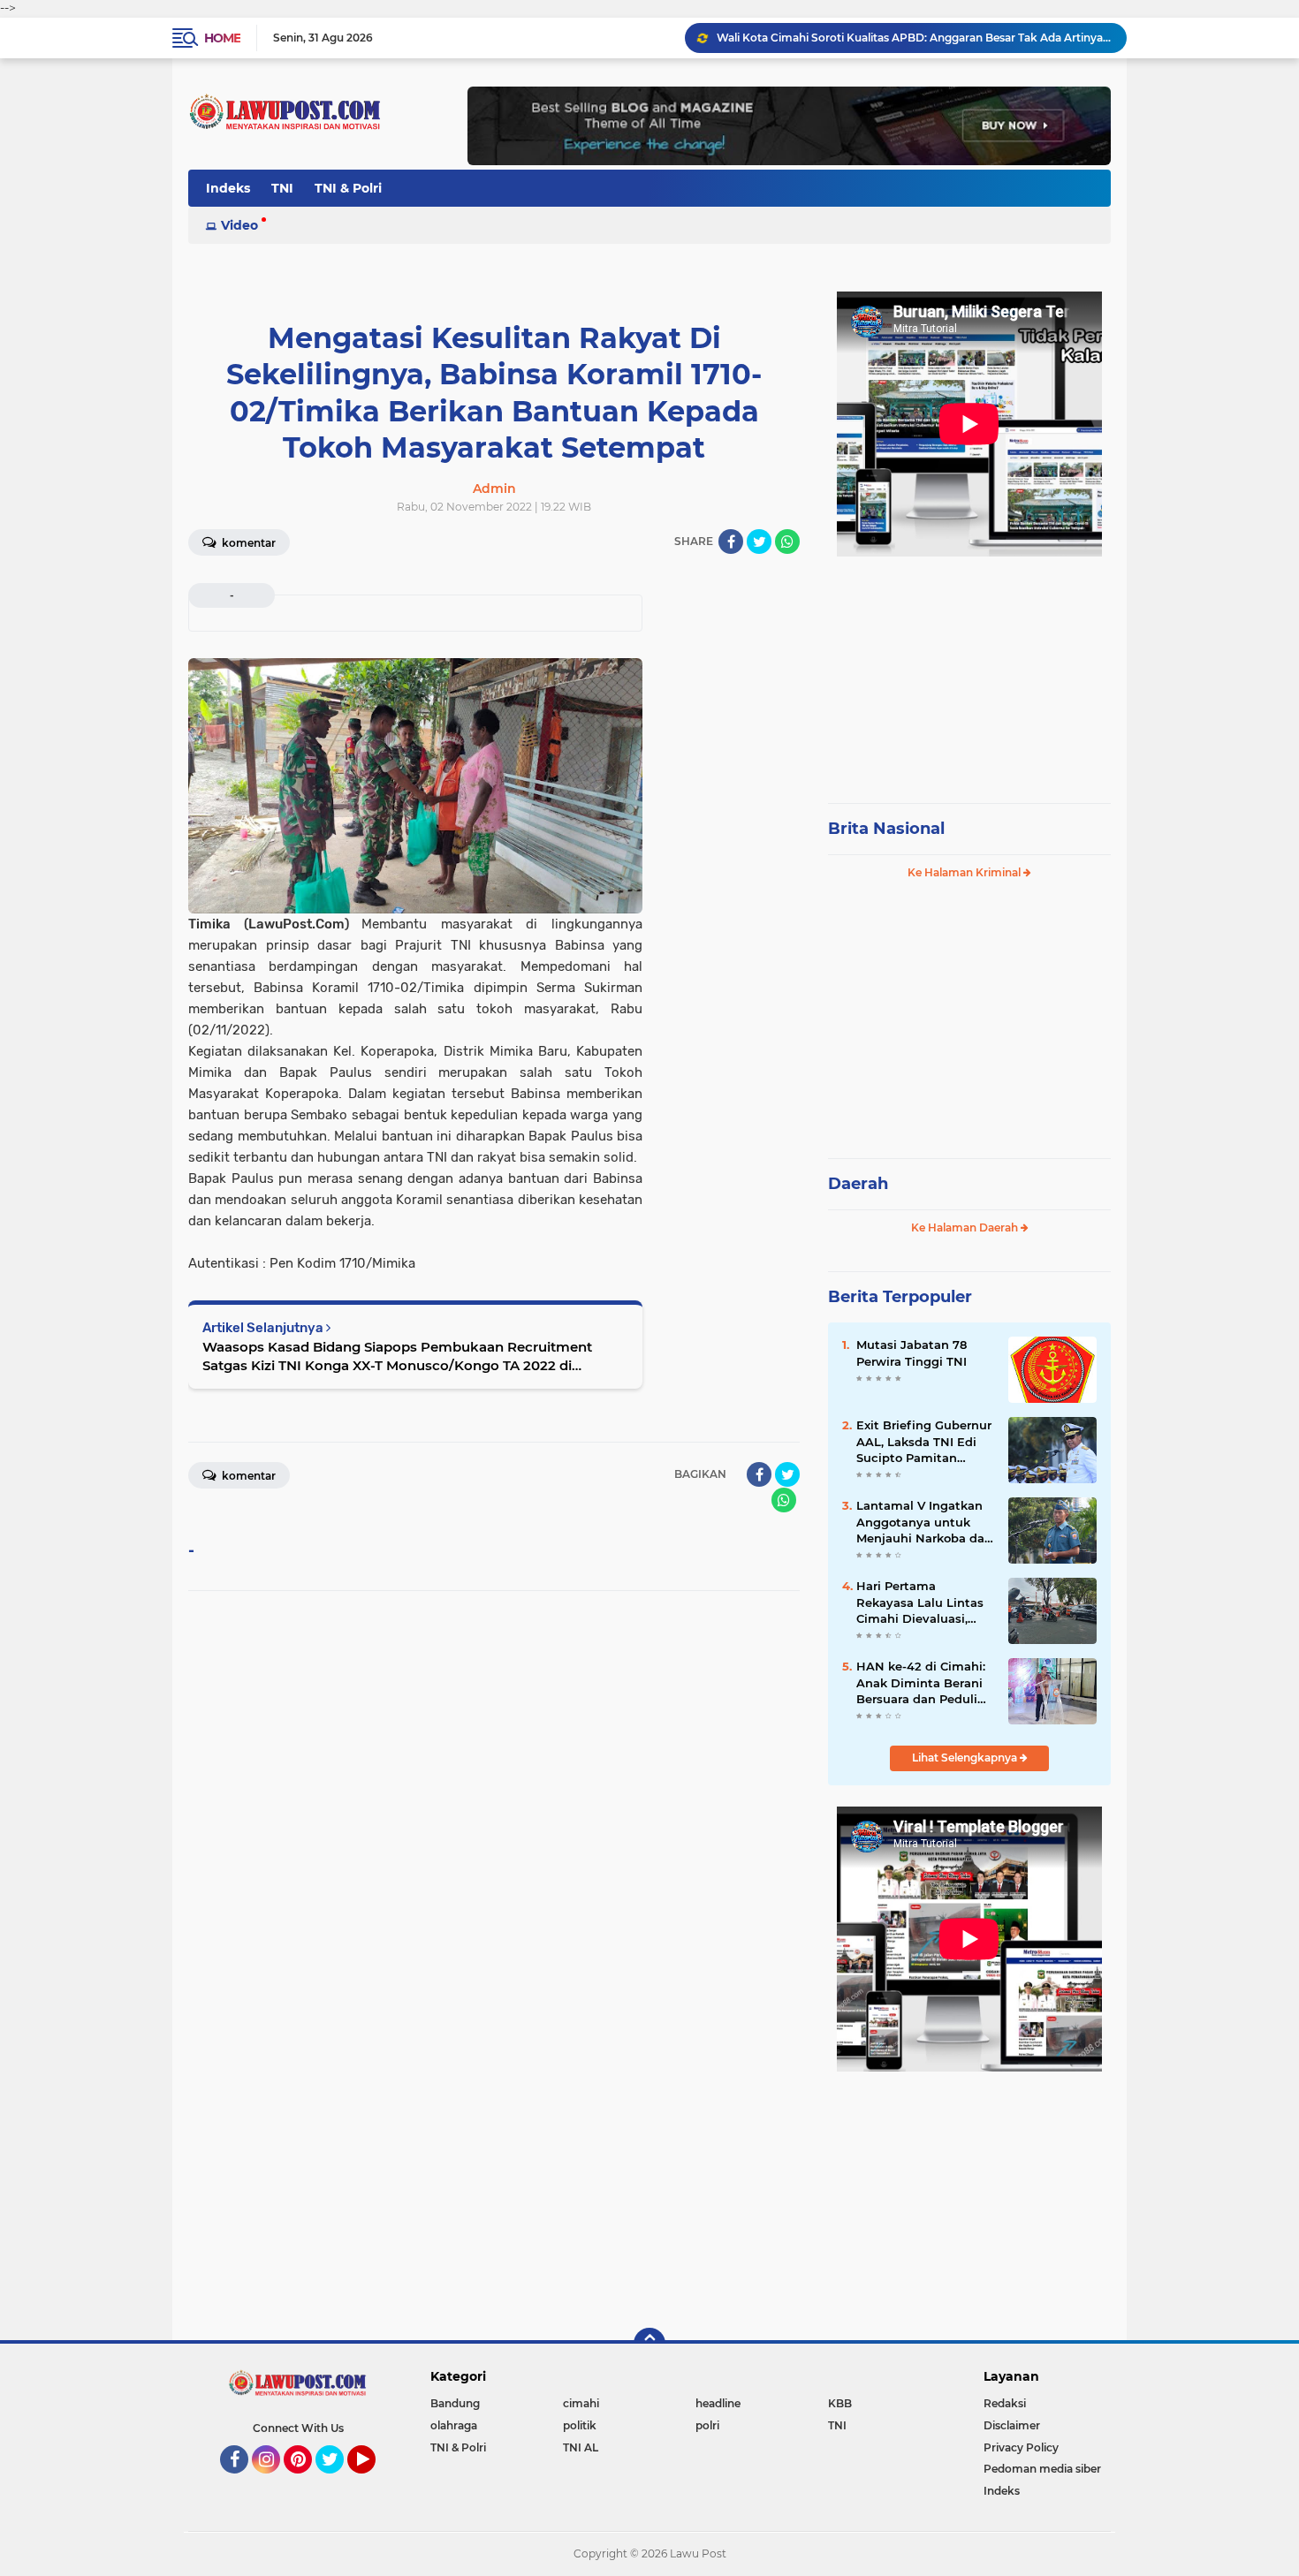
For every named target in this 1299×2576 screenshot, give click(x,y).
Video (239, 225)
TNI (282, 188)
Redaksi (1005, 2403)
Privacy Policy (1021, 2447)
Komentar (247, 543)
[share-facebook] (731, 542)
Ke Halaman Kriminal (965, 872)
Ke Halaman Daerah (966, 1227)
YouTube (373, 2481)
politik (580, 2425)
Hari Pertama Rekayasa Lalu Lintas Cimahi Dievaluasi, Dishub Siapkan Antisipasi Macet (920, 1602)
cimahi (581, 2403)
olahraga (454, 2425)
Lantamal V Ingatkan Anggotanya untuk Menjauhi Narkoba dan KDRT (924, 1522)
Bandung (455, 2403)
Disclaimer (1012, 2425)
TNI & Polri (348, 188)
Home (222, 38)
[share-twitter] (759, 542)
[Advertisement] (969, 671)
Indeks (228, 188)
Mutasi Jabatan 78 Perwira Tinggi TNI (912, 1352)
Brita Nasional (886, 829)
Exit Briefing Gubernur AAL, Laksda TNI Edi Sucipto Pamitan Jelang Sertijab (924, 1442)
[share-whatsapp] (787, 542)
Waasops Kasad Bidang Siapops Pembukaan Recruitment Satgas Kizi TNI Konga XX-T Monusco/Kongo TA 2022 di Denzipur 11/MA (397, 1356)
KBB (840, 2403)
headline (718, 2403)
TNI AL (581, 2447)
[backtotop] (649, 2344)
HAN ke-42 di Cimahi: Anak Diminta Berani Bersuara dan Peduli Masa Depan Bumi (921, 1683)
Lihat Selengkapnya (966, 1758)
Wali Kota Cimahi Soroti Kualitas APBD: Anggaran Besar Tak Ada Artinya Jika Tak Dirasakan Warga (914, 38)
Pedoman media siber (1042, 2469)
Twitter (338, 2481)
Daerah (858, 1184)
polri (707, 2425)
